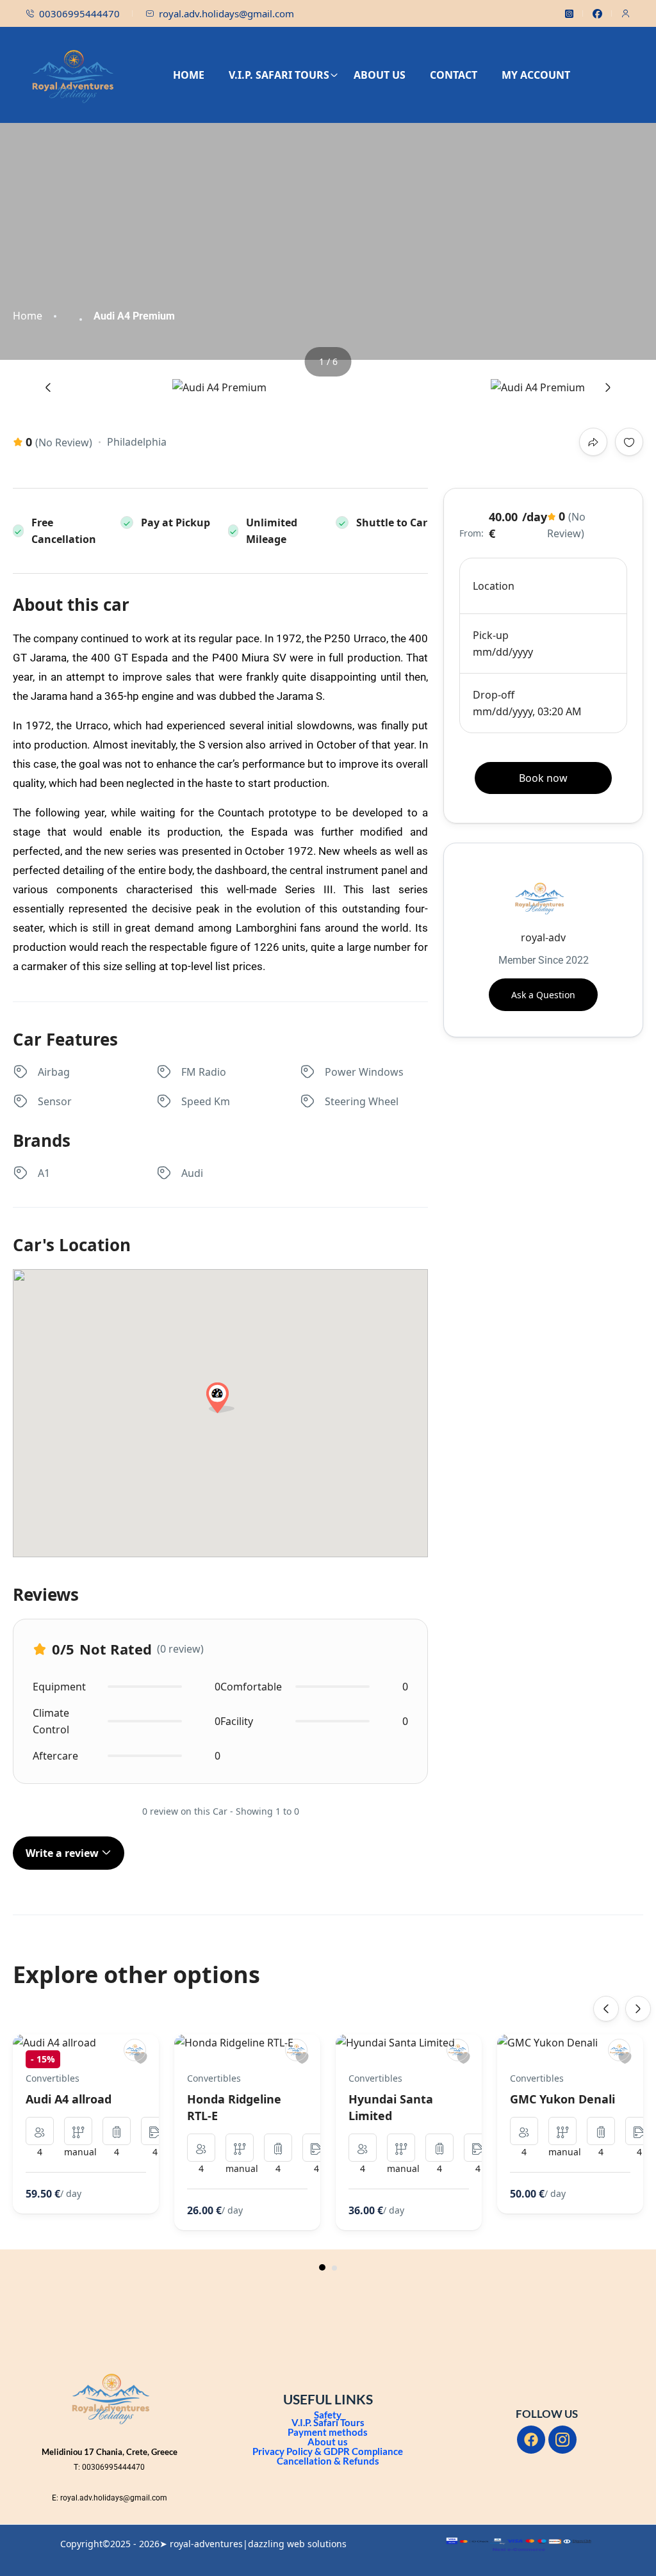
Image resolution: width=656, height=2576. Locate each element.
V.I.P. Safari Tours (328, 2422)
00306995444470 (79, 13)
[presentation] (48, 387)
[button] (322, 2267)
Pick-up (491, 635)
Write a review (63, 1853)
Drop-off (494, 695)
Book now (543, 778)
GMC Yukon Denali (562, 2099)
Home (28, 316)
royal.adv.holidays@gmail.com (226, 13)
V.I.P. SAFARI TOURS (279, 75)
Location (494, 586)
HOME (189, 75)
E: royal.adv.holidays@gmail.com (110, 2498)
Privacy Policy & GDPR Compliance (328, 2451)
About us (328, 2442)
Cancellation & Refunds (328, 2461)
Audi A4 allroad (69, 2099)
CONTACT (454, 75)
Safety (328, 2415)
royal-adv (543, 937)
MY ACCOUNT (536, 75)
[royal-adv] (135, 2050)
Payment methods (328, 2432)
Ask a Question (543, 995)
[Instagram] (562, 2440)
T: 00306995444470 (109, 2467)
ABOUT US (380, 75)
